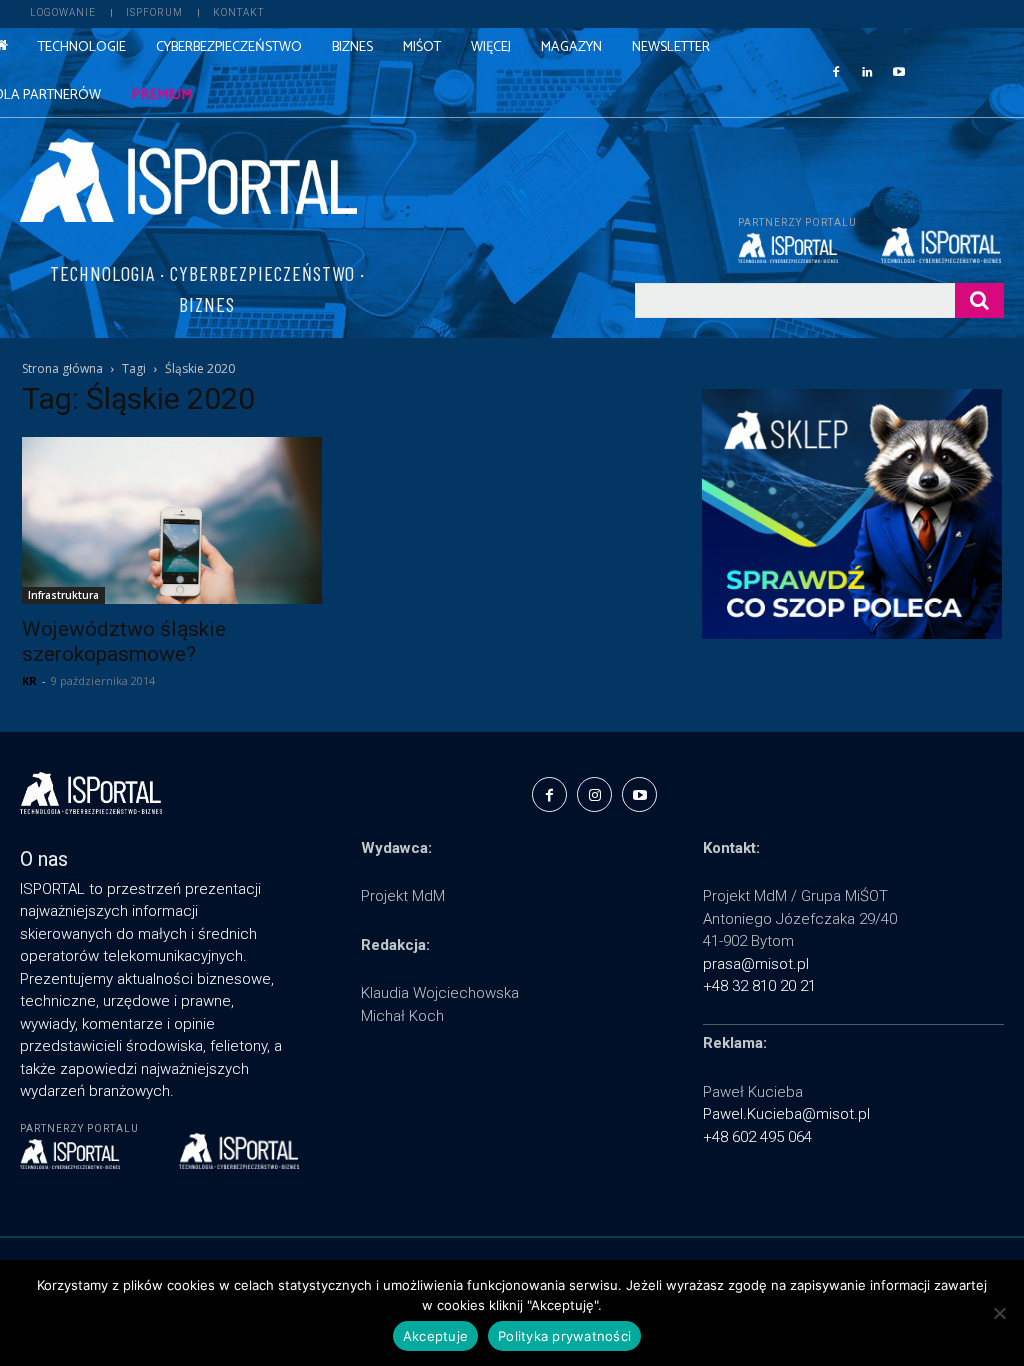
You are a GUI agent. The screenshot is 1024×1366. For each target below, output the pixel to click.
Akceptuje (435, 1336)
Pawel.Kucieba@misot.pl (786, 1114)
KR (29, 680)
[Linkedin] (867, 71)
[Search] (979, 300)
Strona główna (62, 368)
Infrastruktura (63, 595)
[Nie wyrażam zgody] (999, 1313)
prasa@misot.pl (756, 964)
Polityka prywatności (564, 1336)
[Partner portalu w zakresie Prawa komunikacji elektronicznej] (942, 245)
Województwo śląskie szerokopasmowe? (124, 641)
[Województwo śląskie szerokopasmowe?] (172, 520)
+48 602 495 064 (757, 1137)
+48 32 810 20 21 (759, 986)
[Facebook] (836, 71)
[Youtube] (899, 71)
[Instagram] (594, 794)
